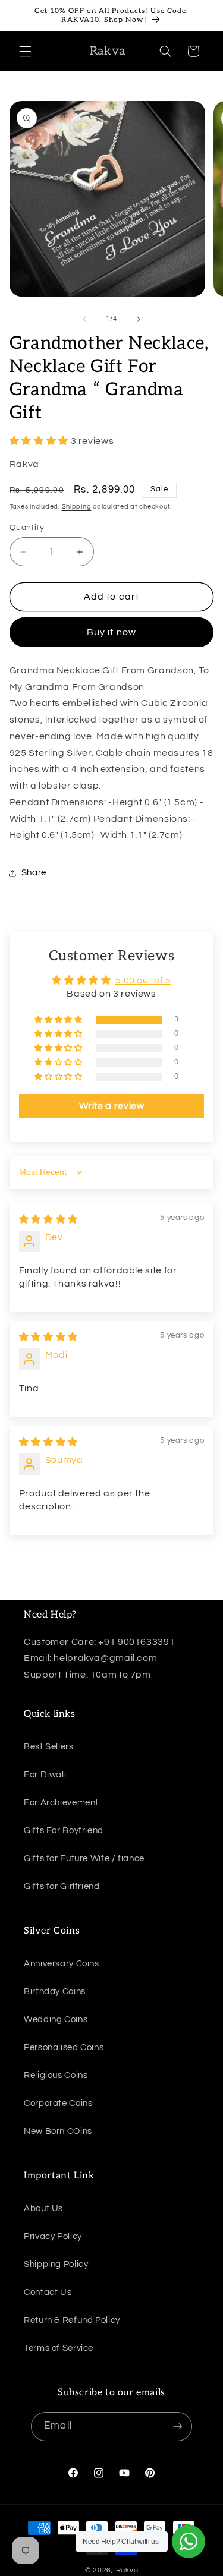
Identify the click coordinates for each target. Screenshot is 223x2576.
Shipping (77, 507)
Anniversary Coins (62, 1964)
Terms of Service (59, 2348)
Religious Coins (56, 2075)
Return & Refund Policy (72, 2320)
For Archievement (61, 1803)
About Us (43, 2208)
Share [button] (34, 873)
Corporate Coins (58, 2103)
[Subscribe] (177, 2427)
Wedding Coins (56, 2020)
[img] (48, 1219)
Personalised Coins (64, 2047)
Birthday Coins (55, 1992)
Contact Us (48, 2292)
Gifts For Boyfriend (64, 1831)
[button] (25, 51)
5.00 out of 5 (143, 980)
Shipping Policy (56, 2264)
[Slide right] (139, 319)
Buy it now (111, 632)
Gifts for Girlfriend (62, 1886)
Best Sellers (49, 1747)
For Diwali (45, 1775)
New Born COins (58, 2131)
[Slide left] (84, 319)
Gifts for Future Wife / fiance (84, 1858)
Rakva (127, 2570)
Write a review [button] (112, 1106)
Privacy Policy (53, 2236)
